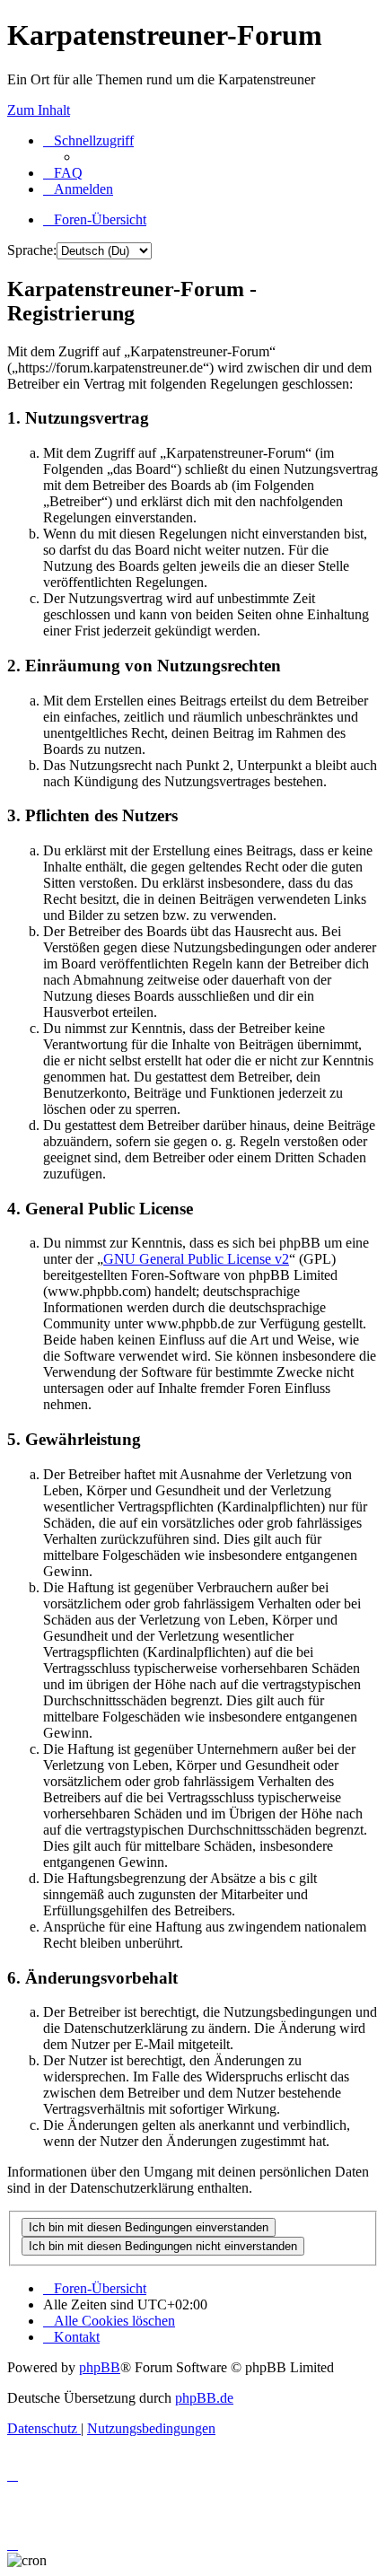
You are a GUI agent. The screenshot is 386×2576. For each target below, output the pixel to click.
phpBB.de (204, 2398)
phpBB (100, 2367)
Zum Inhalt (39, 110)
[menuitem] (63, 173)
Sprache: (32, 250)
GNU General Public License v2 (196, 1259)
